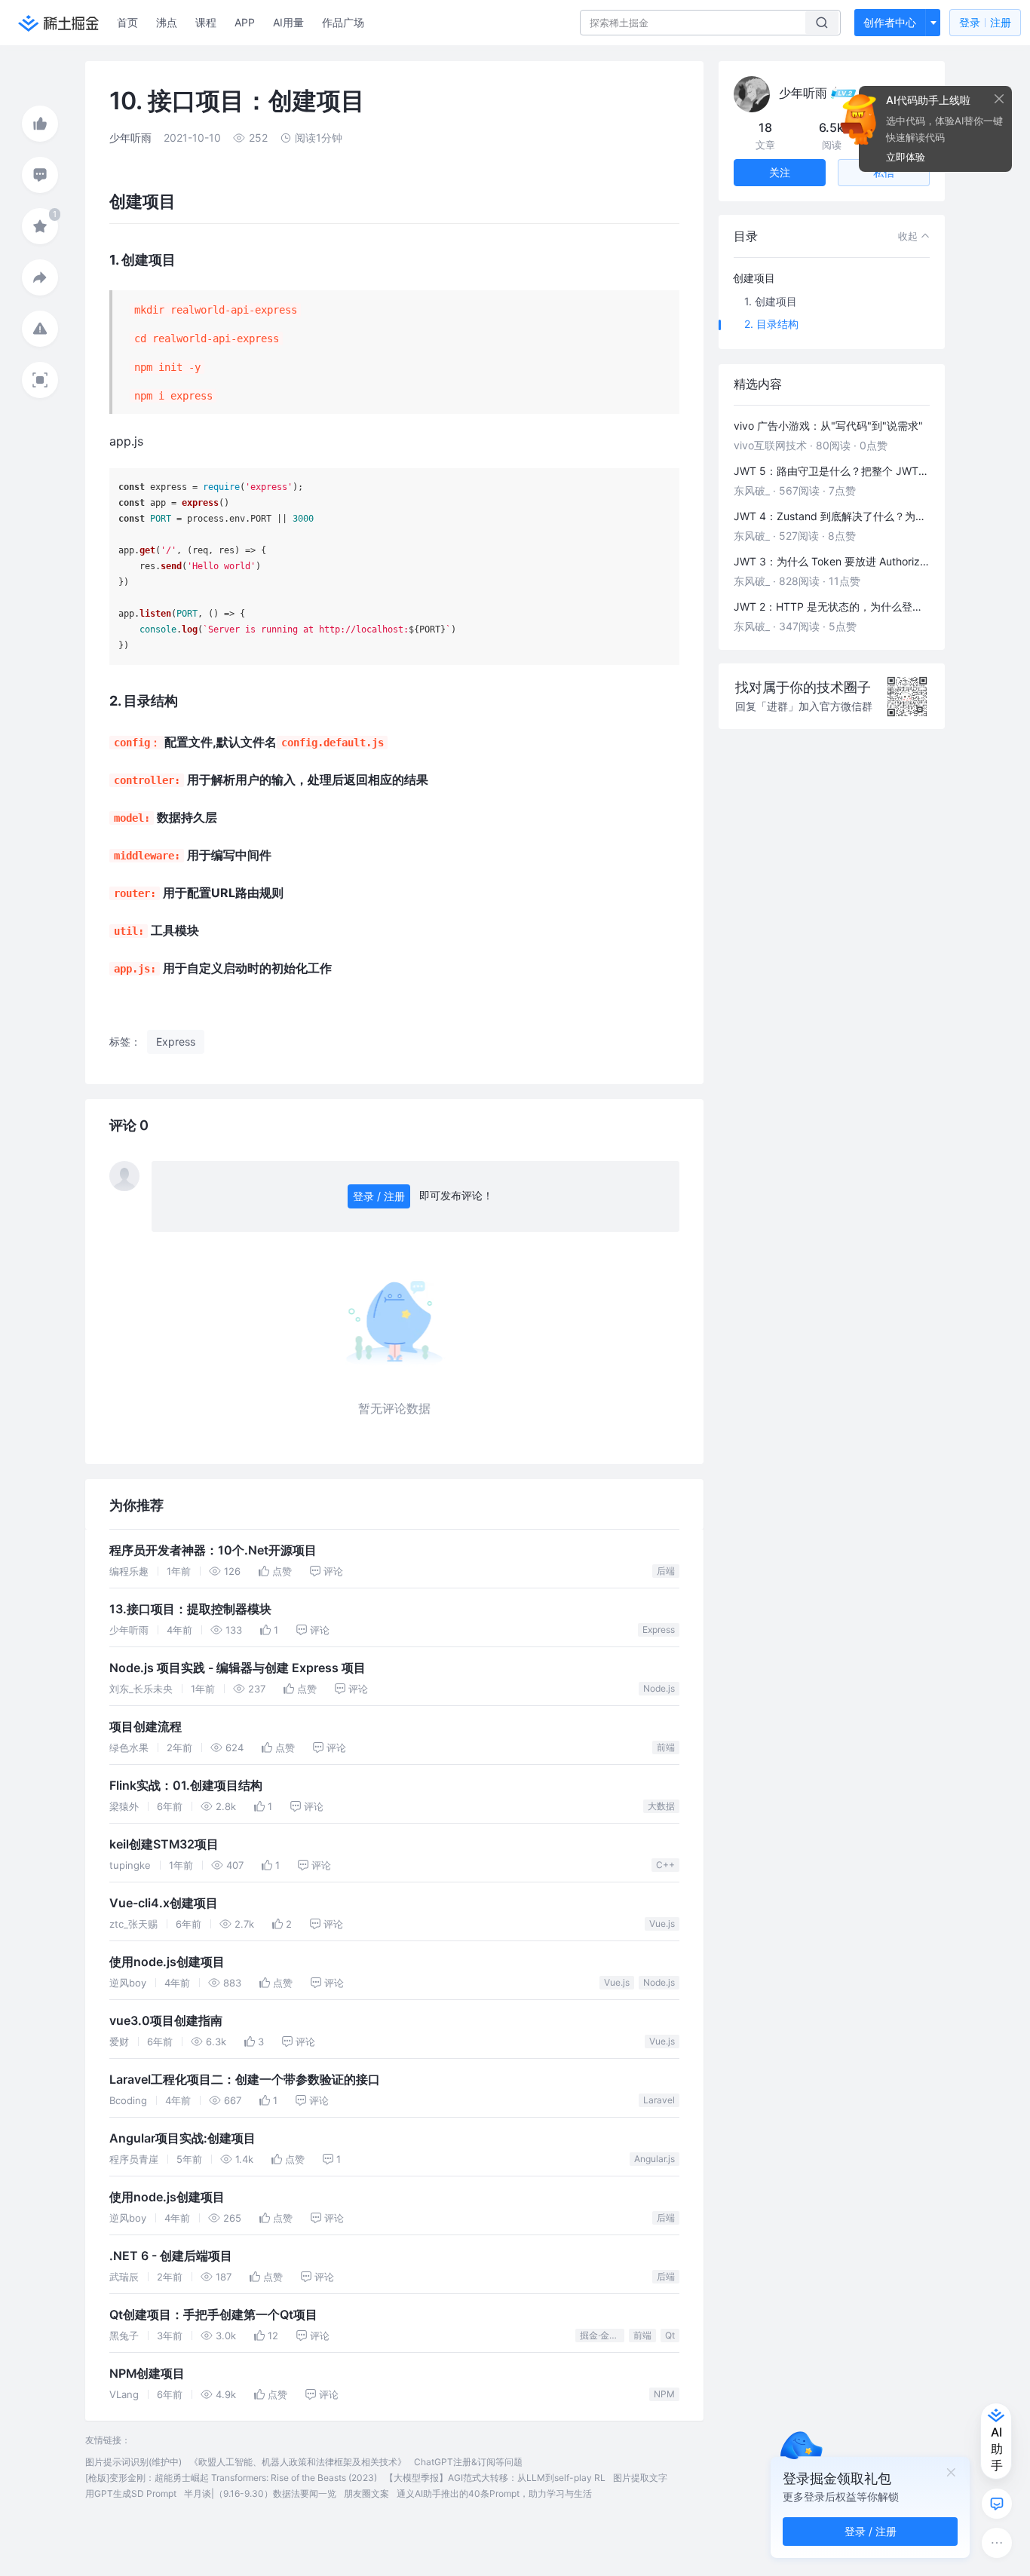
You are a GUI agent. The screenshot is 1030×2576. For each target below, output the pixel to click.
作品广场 (343, 22)
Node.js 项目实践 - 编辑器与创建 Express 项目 (238, 1668)
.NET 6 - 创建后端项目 (171, 2256)
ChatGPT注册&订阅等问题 (468, 2462)
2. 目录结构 (771, 324)
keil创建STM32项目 (164, 1844)
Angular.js (654, 2159)
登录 (985, 22)
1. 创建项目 (771, 301)
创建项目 (754, 278)
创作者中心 (890, 22)
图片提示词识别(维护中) (133, 2462)
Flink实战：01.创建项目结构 (186, 1786)
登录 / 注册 (379, 1196)
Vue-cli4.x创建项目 (164, 1903)
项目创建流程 (146, 1727)
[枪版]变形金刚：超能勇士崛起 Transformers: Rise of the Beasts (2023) (231, 2478)
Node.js (659, 1688)
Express (659, 1630)
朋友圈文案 (366, 2493)
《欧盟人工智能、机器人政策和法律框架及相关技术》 (298, 2462)
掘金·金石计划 (602, 2335)
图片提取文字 (640, 2478)
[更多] (997, 2543)
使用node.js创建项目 (167, 1962)
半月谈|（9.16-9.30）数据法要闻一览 (260, 2493)
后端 (666, 1571)
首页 (127, 22)
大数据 (661, 1806)
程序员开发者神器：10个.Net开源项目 (213, 1550)
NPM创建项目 (147, 2374)
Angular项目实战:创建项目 (182, 2138)
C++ (665, 1865)
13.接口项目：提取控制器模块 (190, 1609)
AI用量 (288, 22)
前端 (666, 1747)
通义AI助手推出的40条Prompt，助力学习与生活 (494, 2493)
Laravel (659, 2100)
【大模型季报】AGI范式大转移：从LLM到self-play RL (495, 2478)
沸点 (167, 22)
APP (245, 22)
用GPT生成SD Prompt (131, 2493)
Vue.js (662, 1924)
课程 (206, 22)
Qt (670, 2335)
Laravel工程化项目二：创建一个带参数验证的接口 (245, 2080)
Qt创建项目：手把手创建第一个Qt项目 (213, 2315)
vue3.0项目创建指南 (166, 2021)
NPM (664, 2394)
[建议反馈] (997, 2504)
